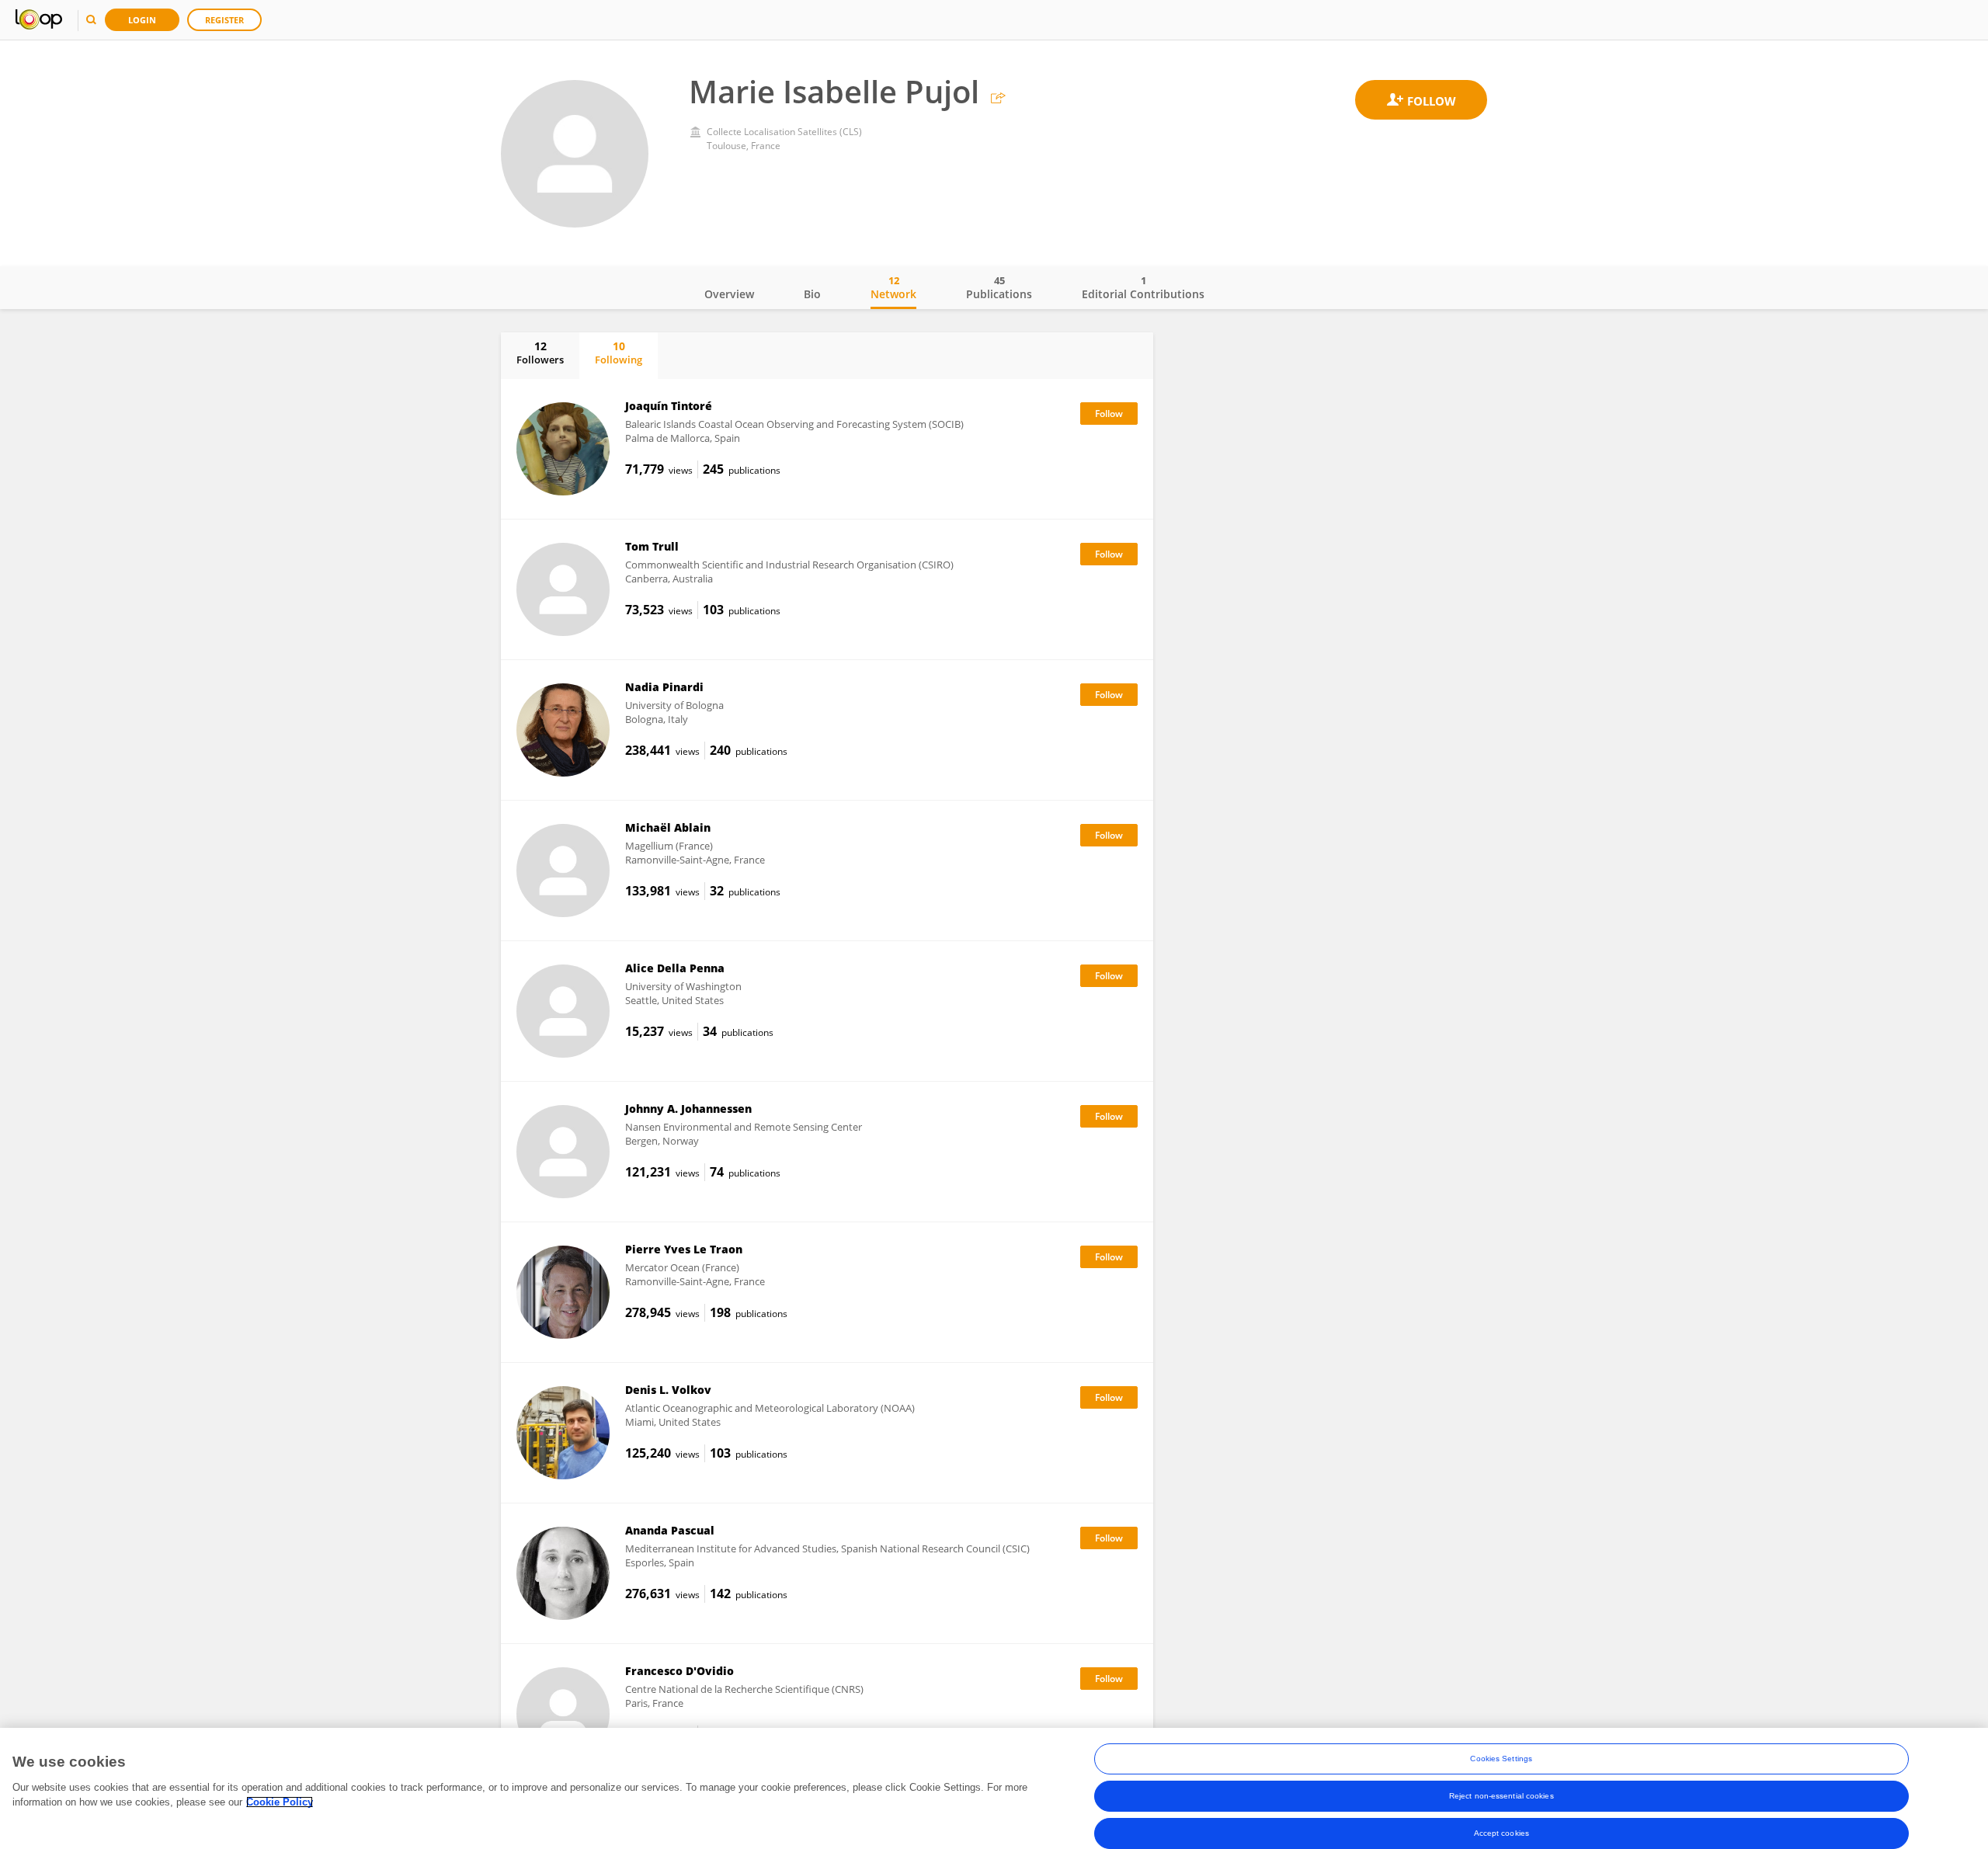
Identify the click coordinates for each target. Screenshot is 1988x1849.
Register (224, 20)
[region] (994, 1788)
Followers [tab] (540, 353)
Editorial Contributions (1143, 287)
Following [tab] (619, 353)
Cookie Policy (280, 1802)
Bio (812, 294)
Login (142, 20)
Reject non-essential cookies (1501, 1796)
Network (893, 287)
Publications (999, 287)
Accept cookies (1501, 1833)
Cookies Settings (1501, 1759)
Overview (729, 294)
